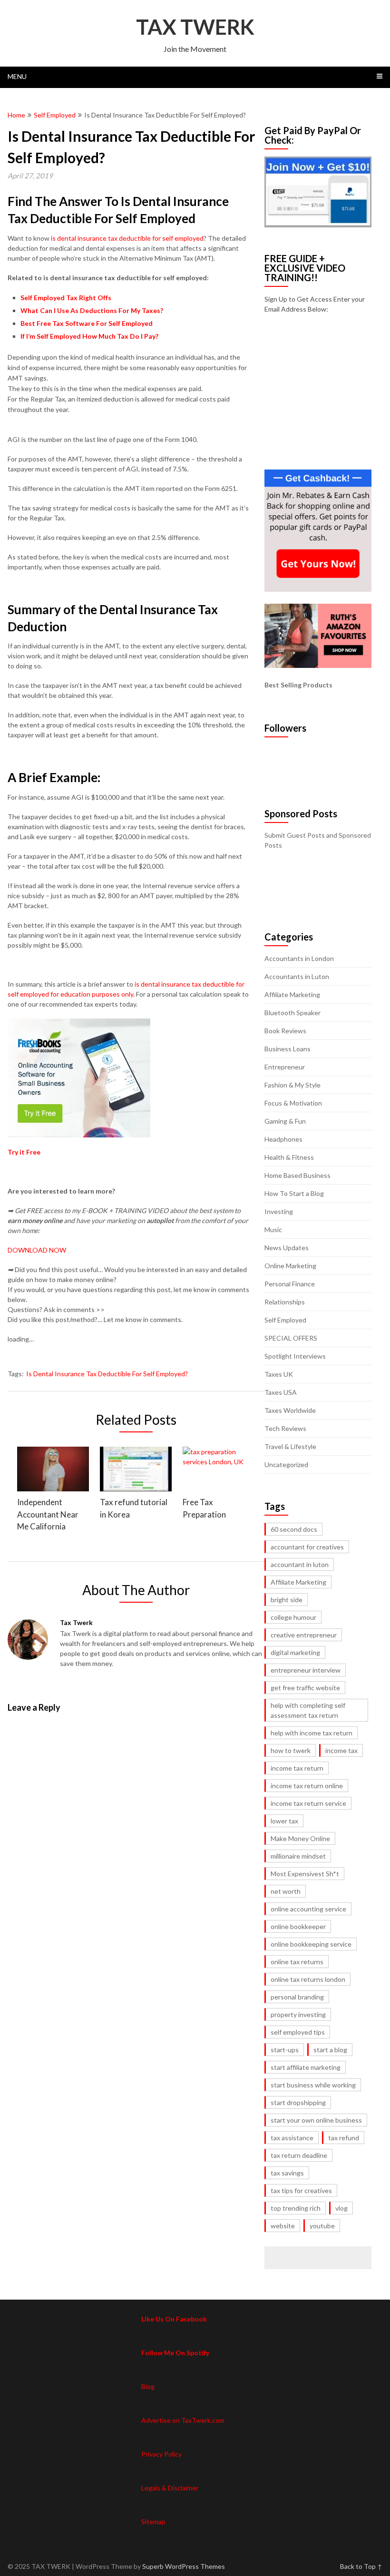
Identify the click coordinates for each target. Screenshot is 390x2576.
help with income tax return (312, 1733)
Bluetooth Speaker (292, 1013)
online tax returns (297, 1962)
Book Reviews (285, 1031)
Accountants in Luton (297, 976)
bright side (287, 1600)
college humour (293, 1617)
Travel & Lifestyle (290, 1446)
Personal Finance (290, 1284)
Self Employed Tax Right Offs (66, 298)
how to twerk (291, 1750)
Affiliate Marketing (292, 994)
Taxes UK (279, 1374)
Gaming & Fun (285, 1121)
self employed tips (298, 2032)
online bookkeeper (298, 1926)
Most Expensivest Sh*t (305, 1874)
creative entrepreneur (304, 1635)
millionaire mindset (298, 1856)
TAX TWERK (195, 27)
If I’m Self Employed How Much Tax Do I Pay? (89, 336)
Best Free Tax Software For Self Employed (87, 323)
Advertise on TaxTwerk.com (183, 2420)
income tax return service (308, 1803)
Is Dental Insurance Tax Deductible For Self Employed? (107, 1374)
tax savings (287, 2173)
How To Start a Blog (294, 1193)
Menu (17, 76)
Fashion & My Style (292, 1085)
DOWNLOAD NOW (37, 1250)
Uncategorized (286, 1464)
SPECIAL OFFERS (291, 1338)
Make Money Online (300, 1838)
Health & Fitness (289, 1157)
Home (16, 115)
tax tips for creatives (301, 2190)
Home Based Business (297, 1175)
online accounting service (308, 1909)
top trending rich (296, 2208)
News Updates (287, 1248)
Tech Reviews (285, 1428)
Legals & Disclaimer (170, 2488)
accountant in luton (300, 1564)
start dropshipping (298, 2102)
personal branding (297, 1997)
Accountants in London (299, 958)
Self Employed (55, 115)
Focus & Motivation (293, 1103)
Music (273, 1229)
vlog (341, 2208)
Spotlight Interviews (295, 1356)
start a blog (330, 2050)
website (283, 2226)
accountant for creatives (307, 1547)
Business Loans (288, 1049)
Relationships (285, 1302)
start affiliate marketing (306, 2067)
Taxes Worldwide (290, 1410)
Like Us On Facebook (174, 2319)
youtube (322, 2226)
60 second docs (294, 1529)
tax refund (344, 2138)
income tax (341, 1750)
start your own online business (316, 2120)
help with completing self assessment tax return (308, 1710)
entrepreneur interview (306, 1670)
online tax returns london (308, 1979)
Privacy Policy (161, 2454)
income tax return (297, 1768)
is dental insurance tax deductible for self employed (127, 238)
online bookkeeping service (311, 1944)
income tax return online (307, 1786)
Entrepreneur (285, 1067)
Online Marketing (290, 1266)
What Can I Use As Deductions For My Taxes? (92, 310)
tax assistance (292, 2138)
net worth (286, 1891)
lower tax (284, 1821)
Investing (279, 1211)
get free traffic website (305, 1688)
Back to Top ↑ (361, 2566)
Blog (148, 2386)
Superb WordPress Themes (184, 2566)
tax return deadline (299, 2155)
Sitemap (153, 2522)
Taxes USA (281, 1392)
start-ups (285, 2050)
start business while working (313, 2085)
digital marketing (295, 1652)
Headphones (283, 1139)
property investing (298, 2014)
